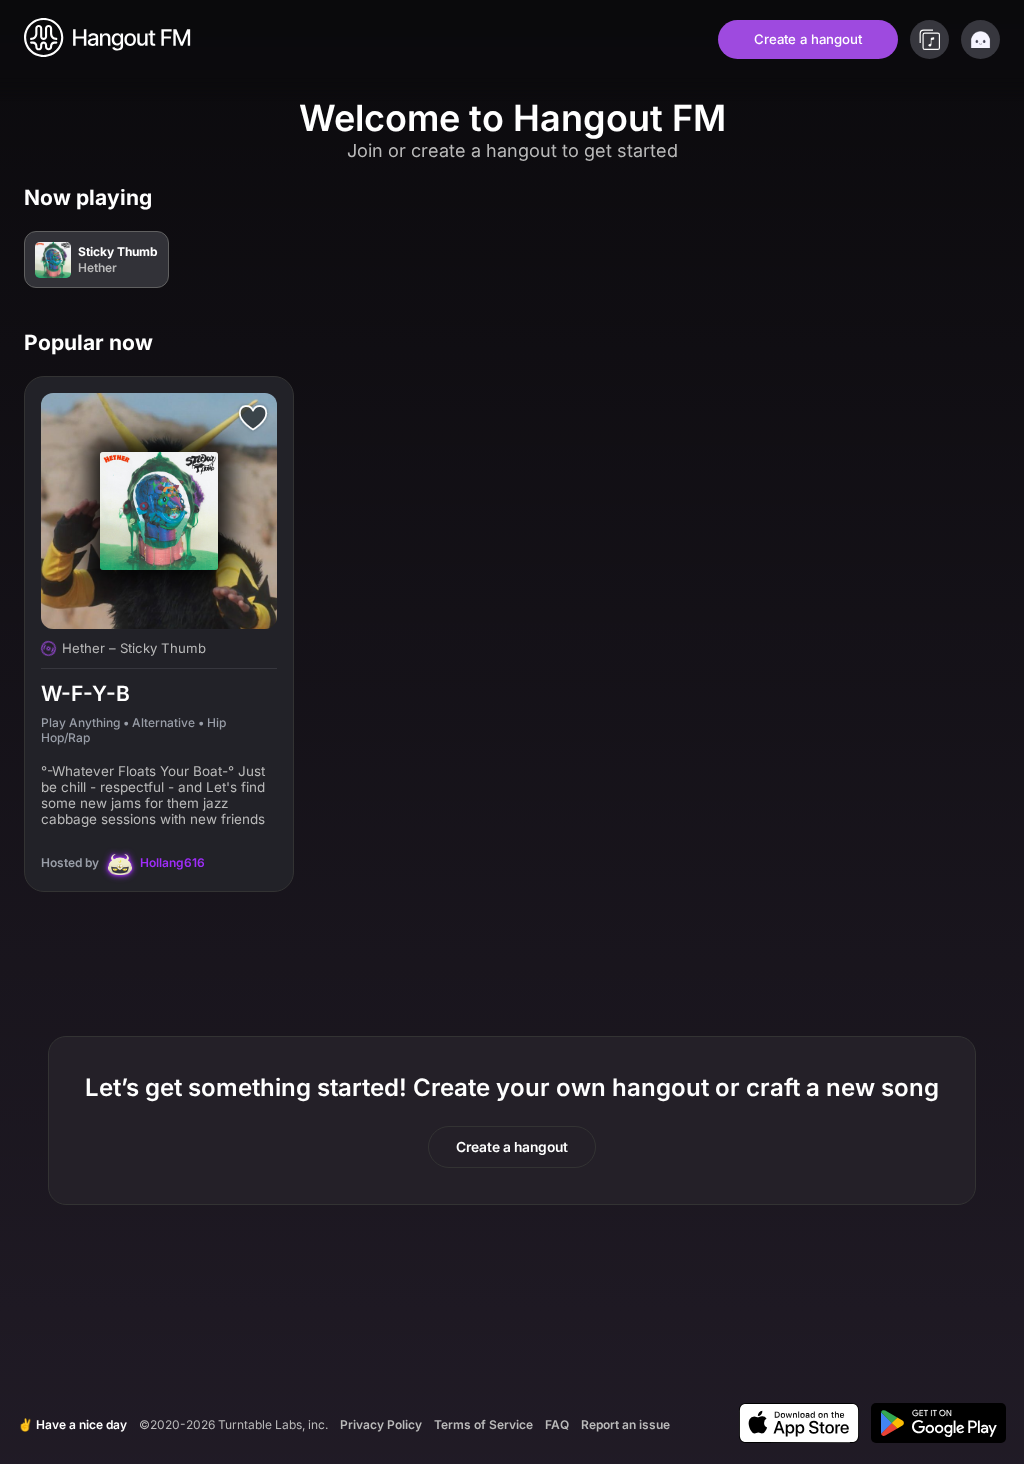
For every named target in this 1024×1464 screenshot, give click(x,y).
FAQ (557, 1424)
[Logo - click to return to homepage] (108, 39)
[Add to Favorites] (253, 417)
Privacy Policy (381, 1424)
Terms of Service (483, 1424)
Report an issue (625, 1424)
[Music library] (929, 39)
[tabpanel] (512, 550)
